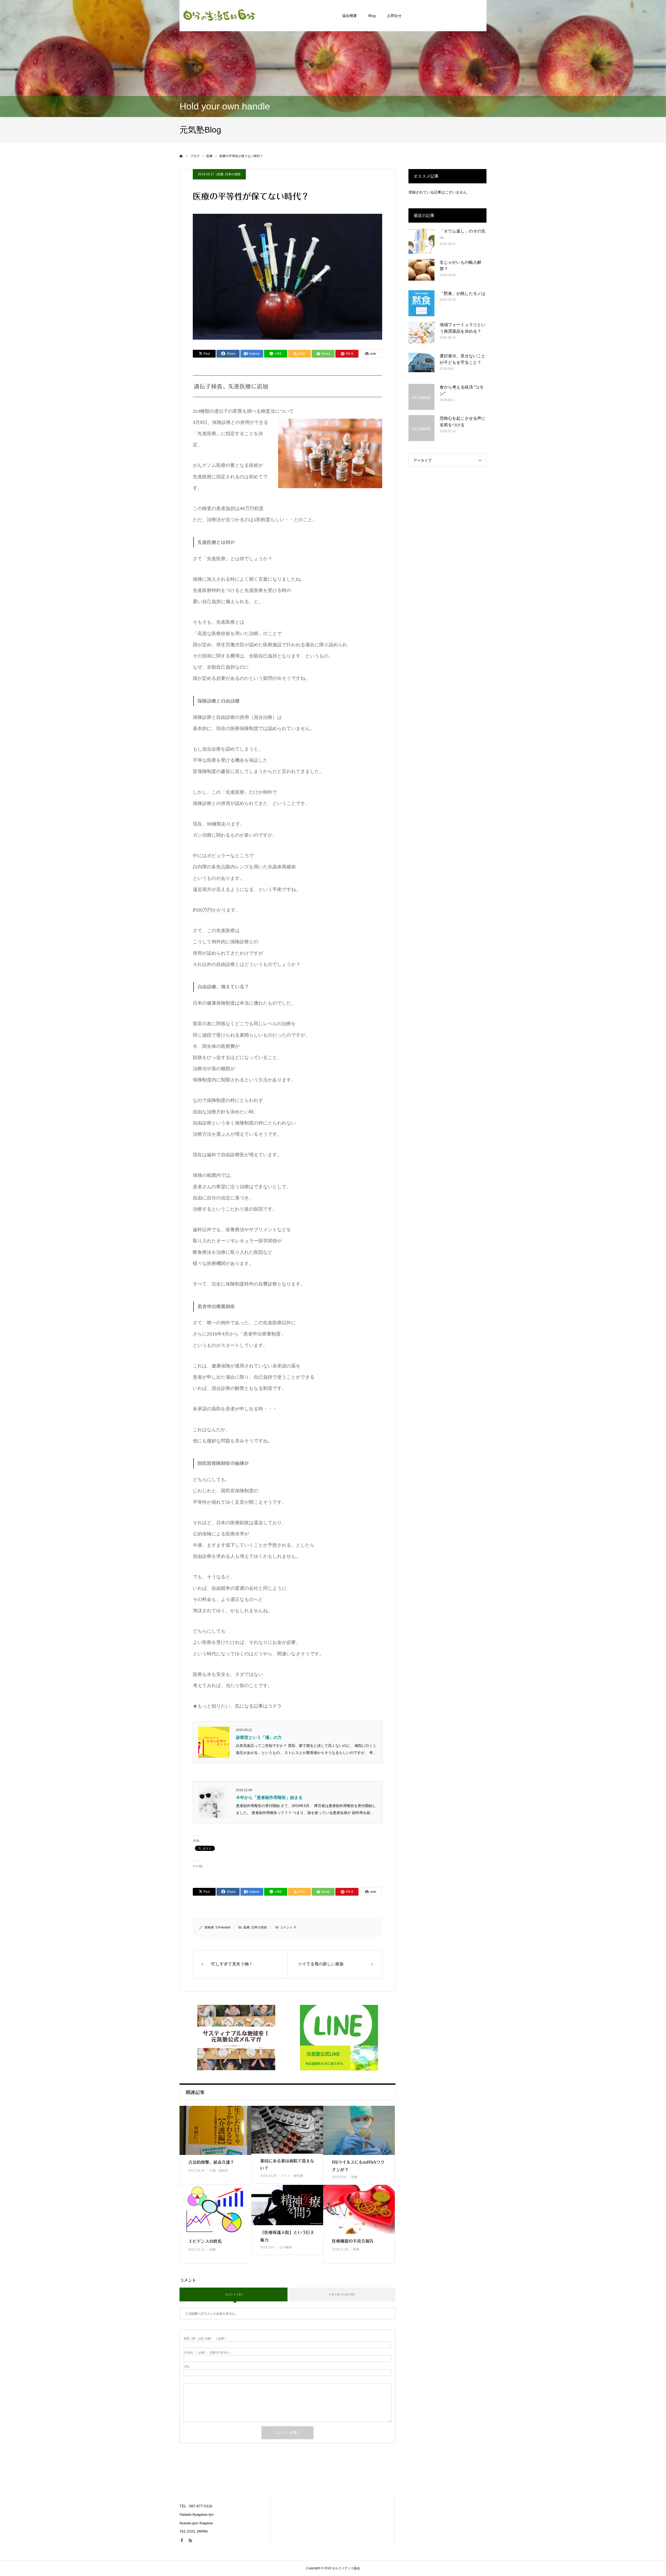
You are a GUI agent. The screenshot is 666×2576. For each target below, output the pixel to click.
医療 (220, 174)
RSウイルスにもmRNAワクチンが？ (358, 2166)
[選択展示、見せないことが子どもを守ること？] (421, 366)
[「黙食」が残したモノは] (421, 303)
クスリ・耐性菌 (292, 2176)
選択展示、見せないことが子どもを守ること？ (463, 359)
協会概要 (350, 16)
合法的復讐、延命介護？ (211, 2162)
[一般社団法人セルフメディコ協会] (219, 16)
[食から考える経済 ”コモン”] (421, 397)
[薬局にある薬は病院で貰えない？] (287, 2130)
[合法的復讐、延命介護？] (215, 2130)
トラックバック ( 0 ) (342, 2294)
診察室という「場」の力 (259, 1737)
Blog (372, 16)
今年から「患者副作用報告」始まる (269, 1797)
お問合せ (394, 16)
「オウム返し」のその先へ (463, 234)
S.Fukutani (223, 1927)
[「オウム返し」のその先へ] (421, 241)
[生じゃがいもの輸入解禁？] (421, 272)
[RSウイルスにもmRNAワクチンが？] (359, 2130)
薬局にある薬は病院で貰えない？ (287, 2165)
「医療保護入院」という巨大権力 (287, 2236)
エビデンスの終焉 (205, 2241)
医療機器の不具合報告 (353, 2241)
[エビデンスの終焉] (215, 2209)
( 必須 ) (205, 2338)
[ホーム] (181, 156)
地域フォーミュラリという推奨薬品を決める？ (463, 328)
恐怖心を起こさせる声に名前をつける (463, 422)
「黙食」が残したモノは (463, 293)
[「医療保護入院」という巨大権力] (287, 2205)
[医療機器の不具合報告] (359, 2209)
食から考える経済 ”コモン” (462, 390)
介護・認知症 (219, 2171)
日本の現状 (233, 174)
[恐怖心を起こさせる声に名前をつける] (421, 428)
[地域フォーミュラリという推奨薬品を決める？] (421, 334)
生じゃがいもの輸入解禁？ (460, 266)
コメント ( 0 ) (233, 2294)
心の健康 (286, 2247)
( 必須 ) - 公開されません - (207, 2352)
